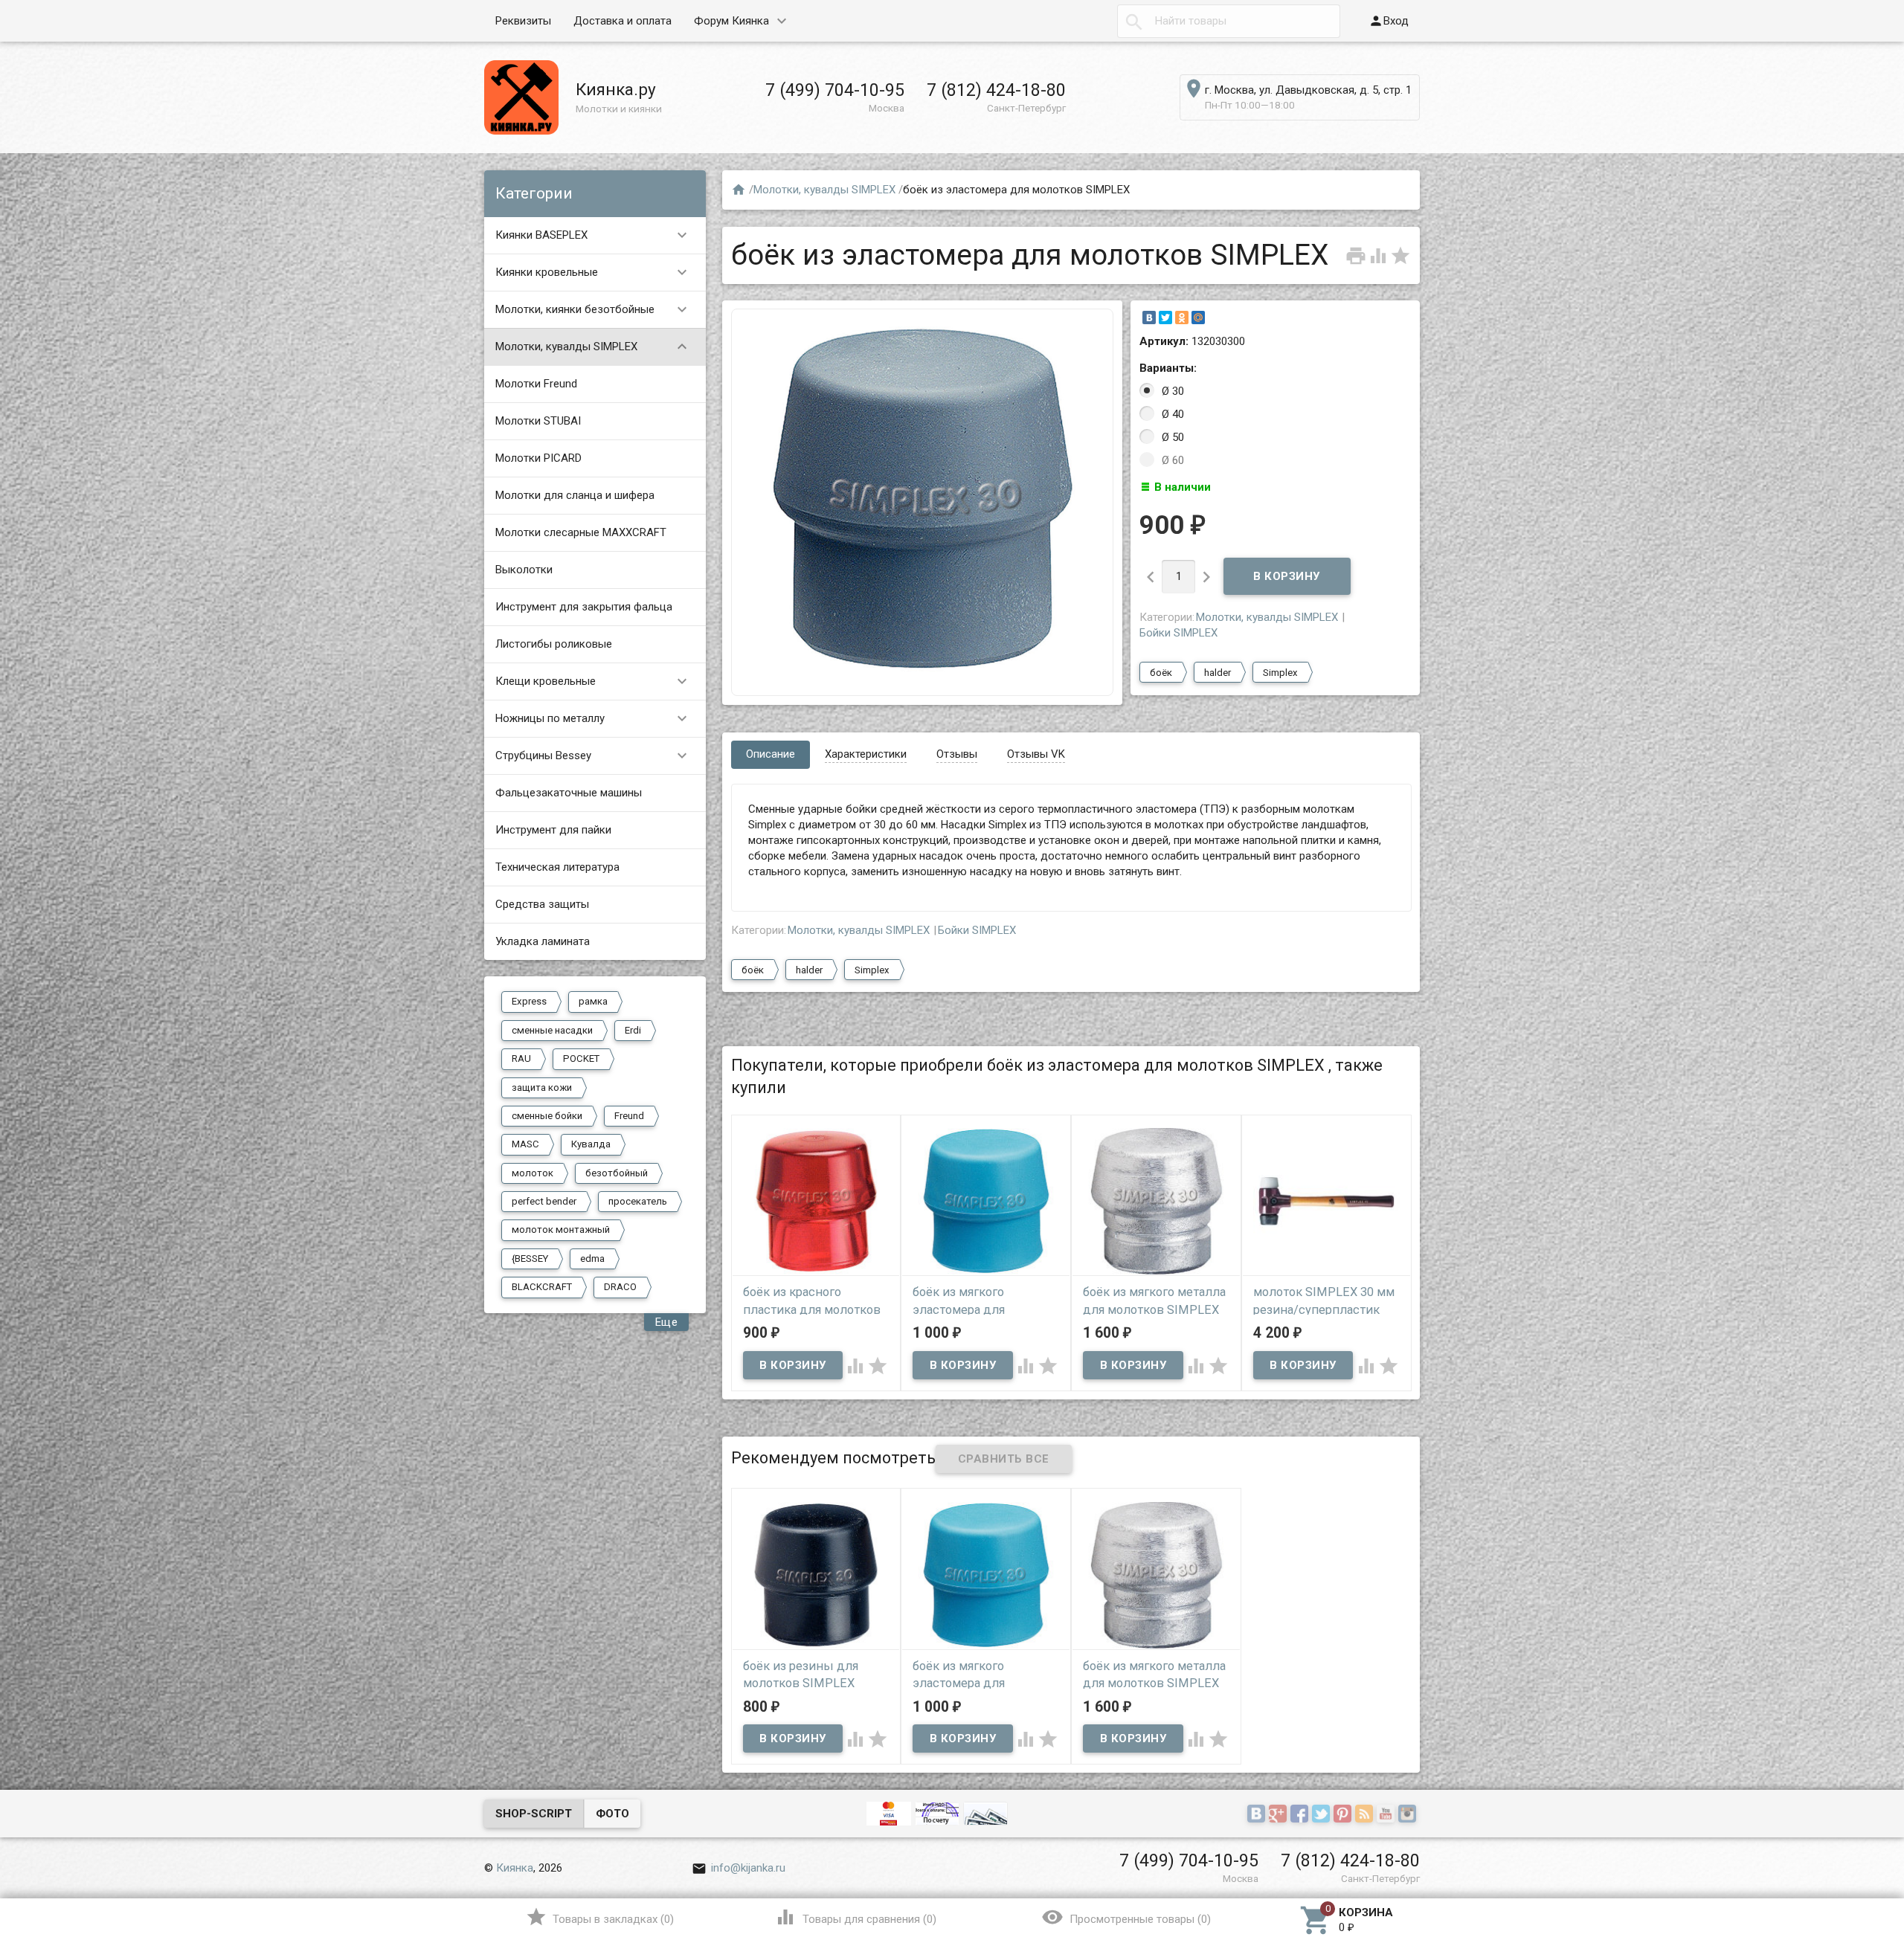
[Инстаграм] (1409, 1815)
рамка (593, 1001)
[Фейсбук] (1301, 1815)
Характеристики (866, 754)
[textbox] (1229, 21)
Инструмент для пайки (553, 830)
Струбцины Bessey (593, 755)
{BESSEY (530, 1259)
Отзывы (957, 754)
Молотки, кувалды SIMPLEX (593, 347)
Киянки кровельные (593, 272)
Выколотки (524, 570)
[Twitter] (1165, 318)
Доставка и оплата (623, 21)
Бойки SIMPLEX (1178, 633)
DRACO (620, 1287)
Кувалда (591, 1144)
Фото (612, 1814)
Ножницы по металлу (593, 718)
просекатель (638, 1201)
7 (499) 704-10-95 (835, 90)
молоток (533, 1173)
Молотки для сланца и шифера (575, 495)
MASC (525, 1144)
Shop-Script (534, 1814)
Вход (1389, 21)
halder (1218, 673)
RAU (521, 1058)
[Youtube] (1387, 1815)
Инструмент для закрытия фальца (584, 607)
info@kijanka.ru (739, 1868)
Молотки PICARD (538, 458)
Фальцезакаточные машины (569, 793)
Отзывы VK (1036, 754)
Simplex (1280, 673)
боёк (1161, 673)
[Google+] (1280, 1815)
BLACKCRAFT (542, 1287)
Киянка (515, 1868)
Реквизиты (523, 21)
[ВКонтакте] (1149, 318)
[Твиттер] (1323, 1815)
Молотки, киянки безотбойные (593, 309)
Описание (771, 754)
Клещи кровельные (593, 681)
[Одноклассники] (1182, 318)
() (600, 1917)
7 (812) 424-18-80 (996, 90)
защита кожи (542, 1087)
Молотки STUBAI (538, 421)
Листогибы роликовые (554, 644)
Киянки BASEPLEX (593, 235)
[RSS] (1366, 1815)
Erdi (633, 1030)
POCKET (581, 1058)
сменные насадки (552, 1030)
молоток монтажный (561, 1230)
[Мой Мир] (1198, 318)
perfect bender (544, 1201)
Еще (667, 1322)
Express (529, 1001)
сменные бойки (547, 1116)
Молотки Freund (536, 384)
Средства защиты (542, 904)
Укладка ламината (543, 941)
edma (592, 1259)
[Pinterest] (1344, 1815)
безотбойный (617, 1173)
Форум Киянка (731, 21)
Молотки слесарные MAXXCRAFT (581, 532)
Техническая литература (557, 867)
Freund (629, 1116)
